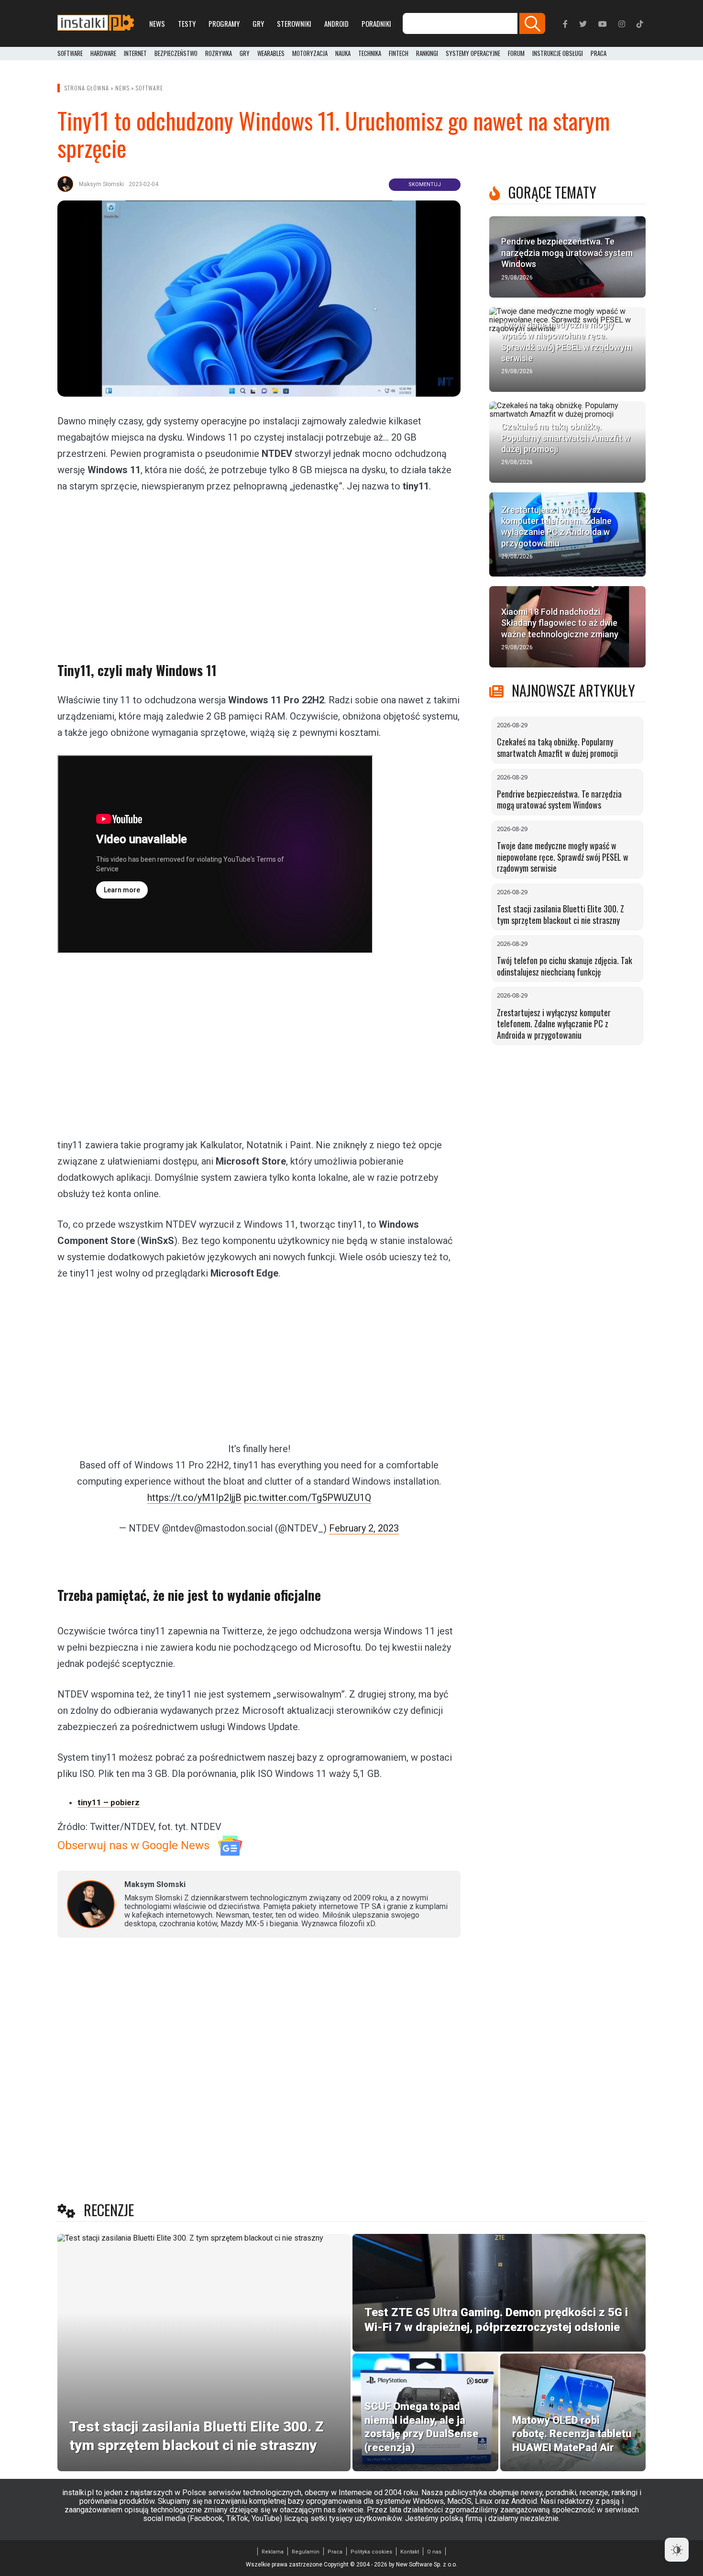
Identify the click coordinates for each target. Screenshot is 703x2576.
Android (336, 23)
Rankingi (427, 54)
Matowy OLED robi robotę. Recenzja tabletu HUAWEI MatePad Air (572, 2434)
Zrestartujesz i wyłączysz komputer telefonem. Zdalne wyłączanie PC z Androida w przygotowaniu (554, 1024)
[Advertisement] (259, 571)
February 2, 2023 (364, 1528)
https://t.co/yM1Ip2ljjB (194, 1498)
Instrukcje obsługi (558, 54)
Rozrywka (219, 54)
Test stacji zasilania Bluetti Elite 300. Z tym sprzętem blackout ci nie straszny (560, 914)
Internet (135, 54)
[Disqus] (259, 2072)
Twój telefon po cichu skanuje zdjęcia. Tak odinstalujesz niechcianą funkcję (565, 966)
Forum (516, 54)
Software (70, 54)
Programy (224, 23)
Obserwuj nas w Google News (133, 1845)
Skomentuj (425, 184)
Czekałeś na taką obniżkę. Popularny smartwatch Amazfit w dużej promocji (557, 747)
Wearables (271, 54)
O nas (434, 2552)
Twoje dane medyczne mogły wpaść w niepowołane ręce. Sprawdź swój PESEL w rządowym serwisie (563, 857)
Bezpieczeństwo (176, 54)
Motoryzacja (310, 54)
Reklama (273, 2552)
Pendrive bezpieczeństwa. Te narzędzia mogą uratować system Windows (559, 799)
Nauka (343, 54)
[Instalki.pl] (96, 23)
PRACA (599, 54)
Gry (258, 23)
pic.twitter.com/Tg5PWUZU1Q (308, 1498)
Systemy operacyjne (473, 54)
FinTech (399, 54)
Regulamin (306, 2552)
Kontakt (410, 2552)
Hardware (103, 54)
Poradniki (376, 23)
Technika (370, 54)
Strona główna (87, 88)
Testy (187, 23)
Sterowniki (294, 23)
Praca (335, 2552)
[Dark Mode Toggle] (677, 2550)
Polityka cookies (371, 2552)
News (157, 23)
